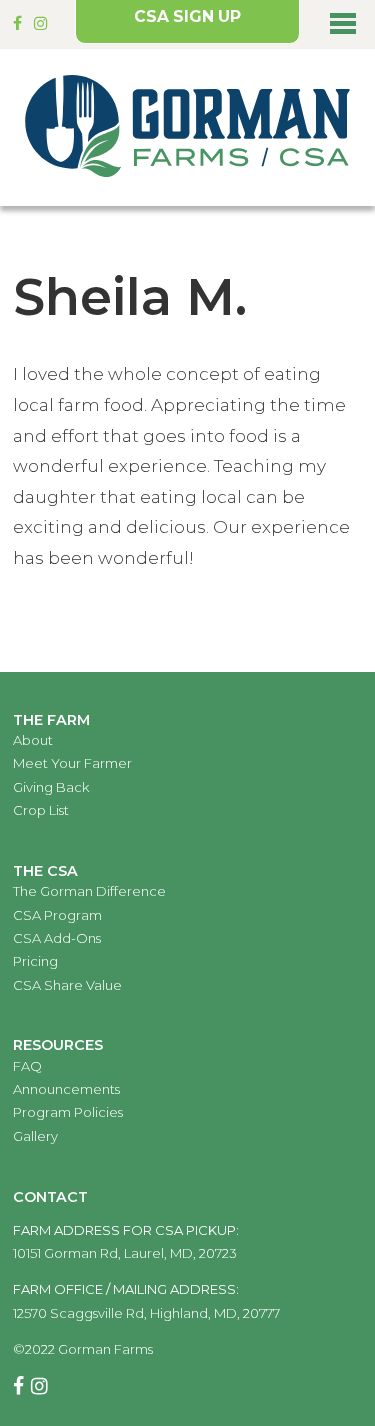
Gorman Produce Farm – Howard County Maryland (187, 127)
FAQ (27, 1066)
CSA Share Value (67, 985)
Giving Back (51, 787)
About (33, 740)
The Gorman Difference (89, 891)
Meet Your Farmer (72, 763)
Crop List (41, 810)
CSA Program (57, 915)
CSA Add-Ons (57, 938)
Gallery (35, 1136)
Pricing (35, 961)
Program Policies (68, 1112)
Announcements (66, 1089)
